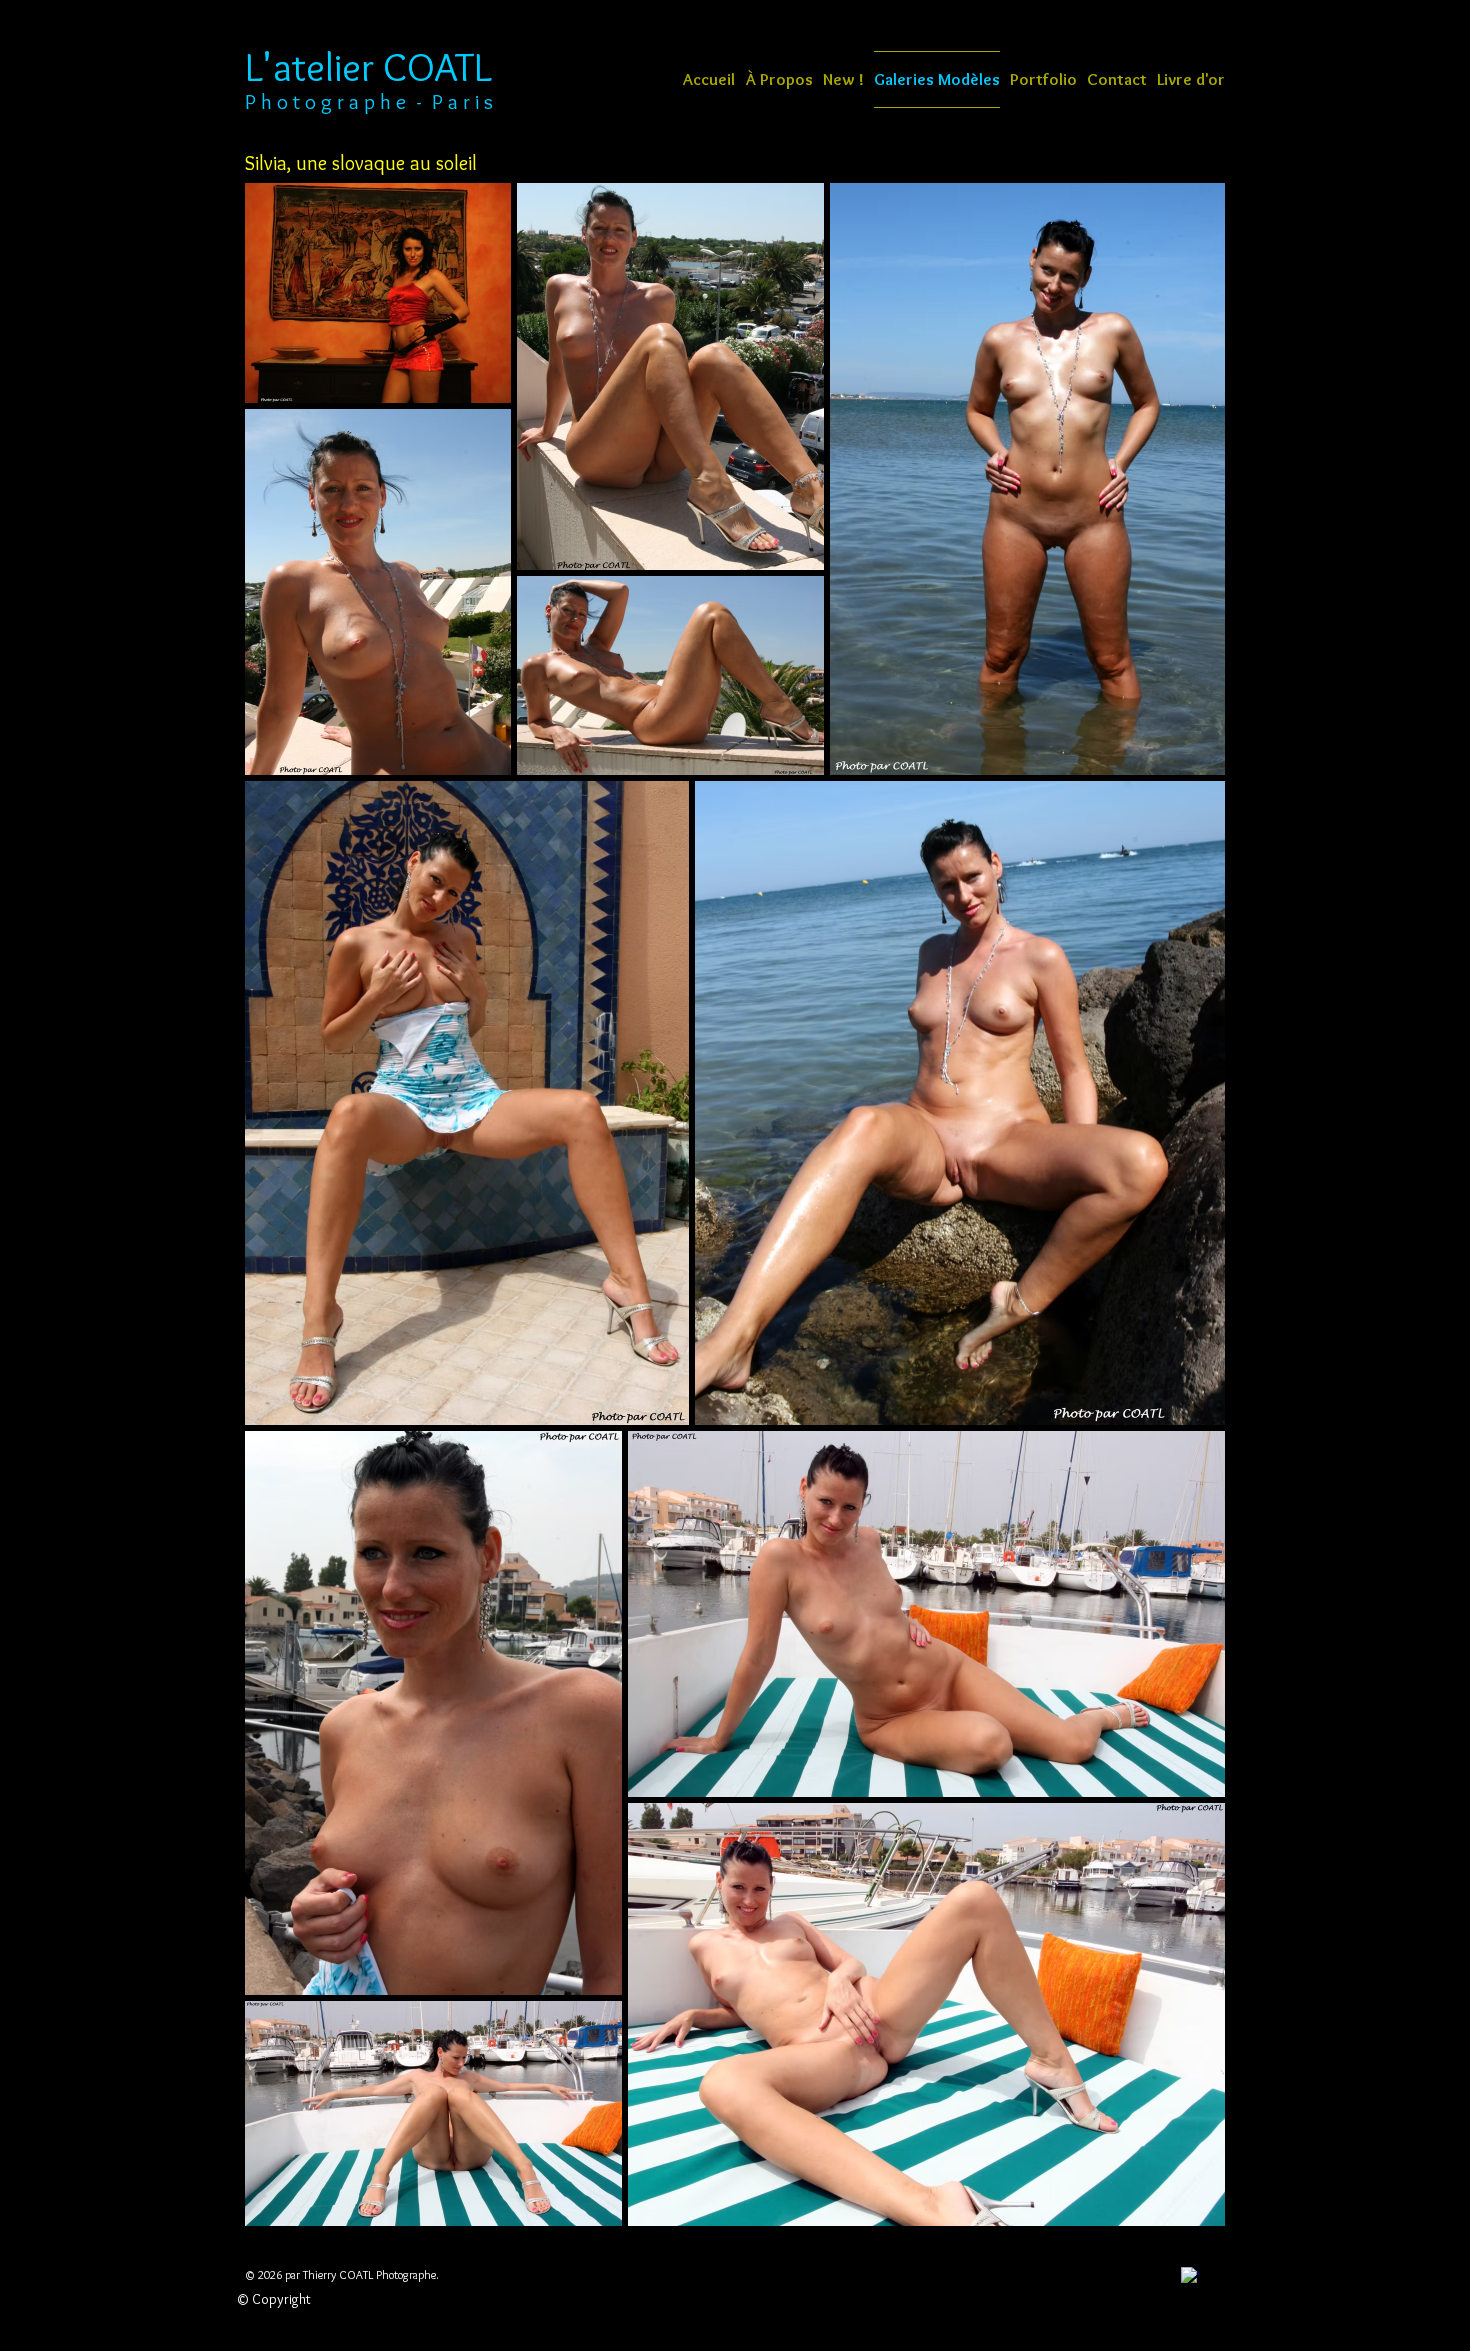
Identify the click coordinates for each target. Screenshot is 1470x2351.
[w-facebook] (1190, 2276)
